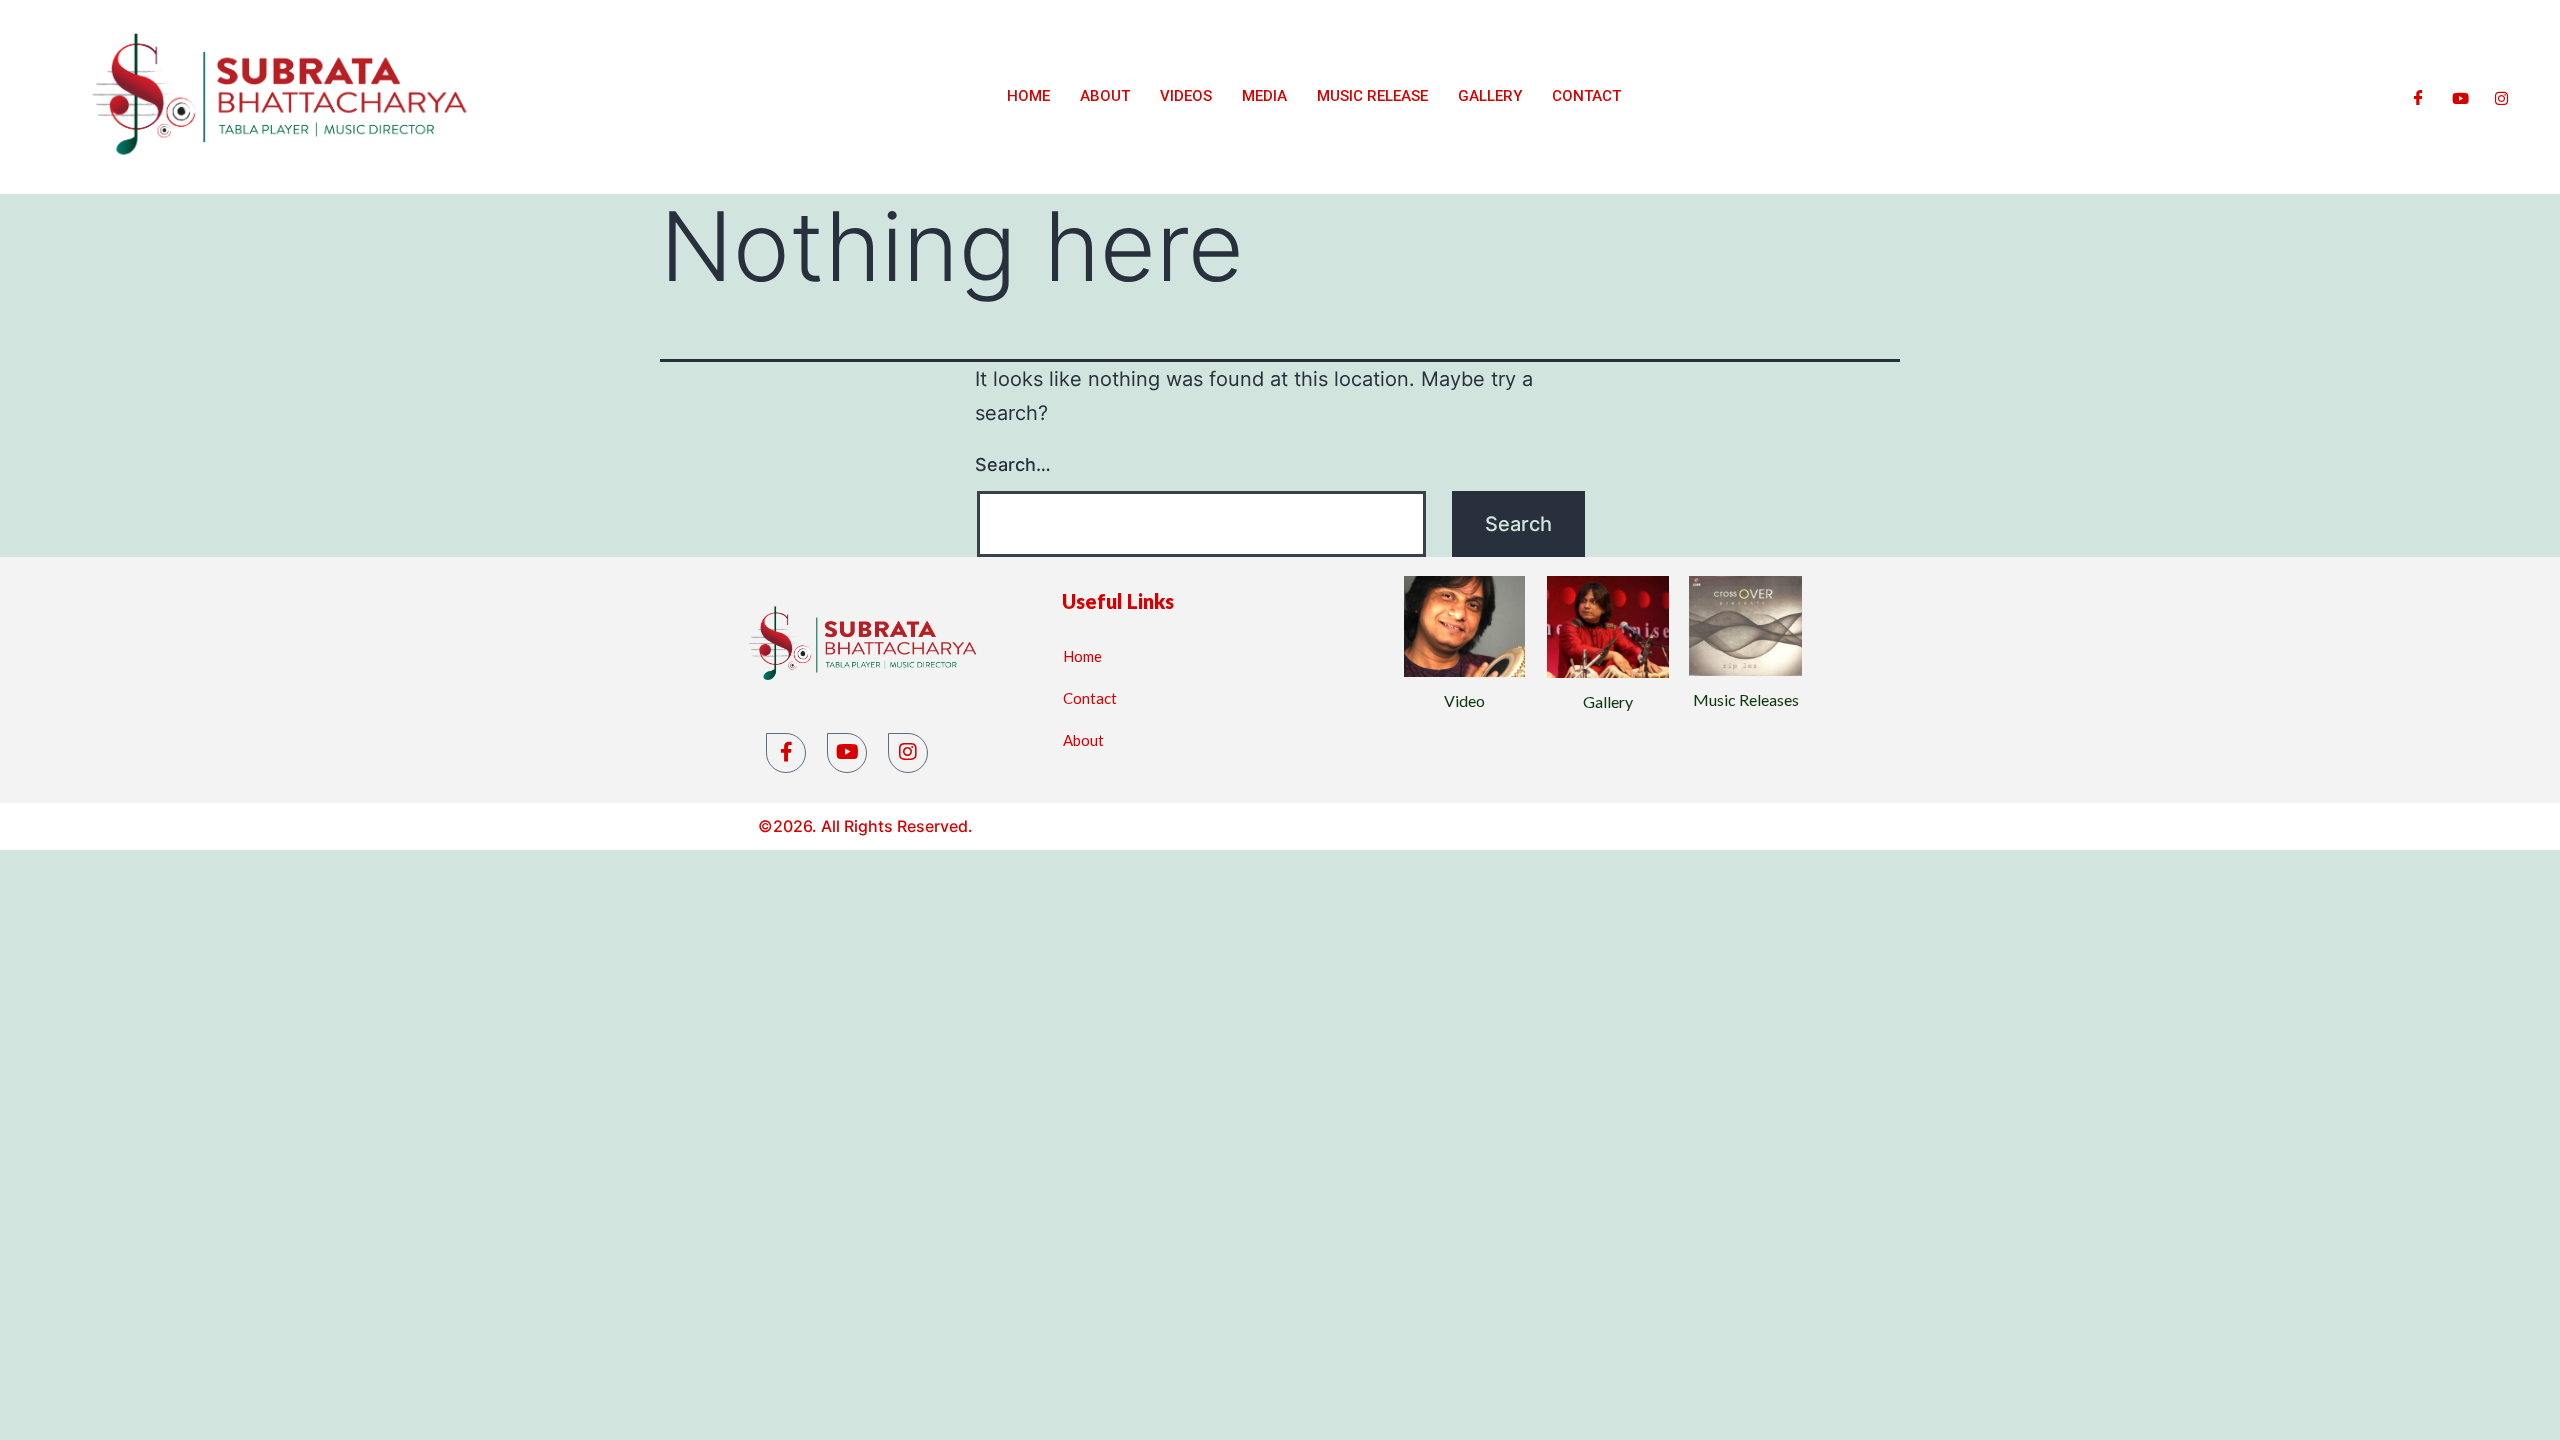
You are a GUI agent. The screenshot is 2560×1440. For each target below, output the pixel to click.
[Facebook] (2418, 97)
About (1105, 96)
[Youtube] (2460, 97)
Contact (1586, 96)
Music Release (1372, 96)
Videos (1186, 96)
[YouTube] (847, 753)
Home (1028, 96)
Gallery (1490, 96)
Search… (1013, 464)
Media (1264, 96)
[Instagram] (2501, 97)
